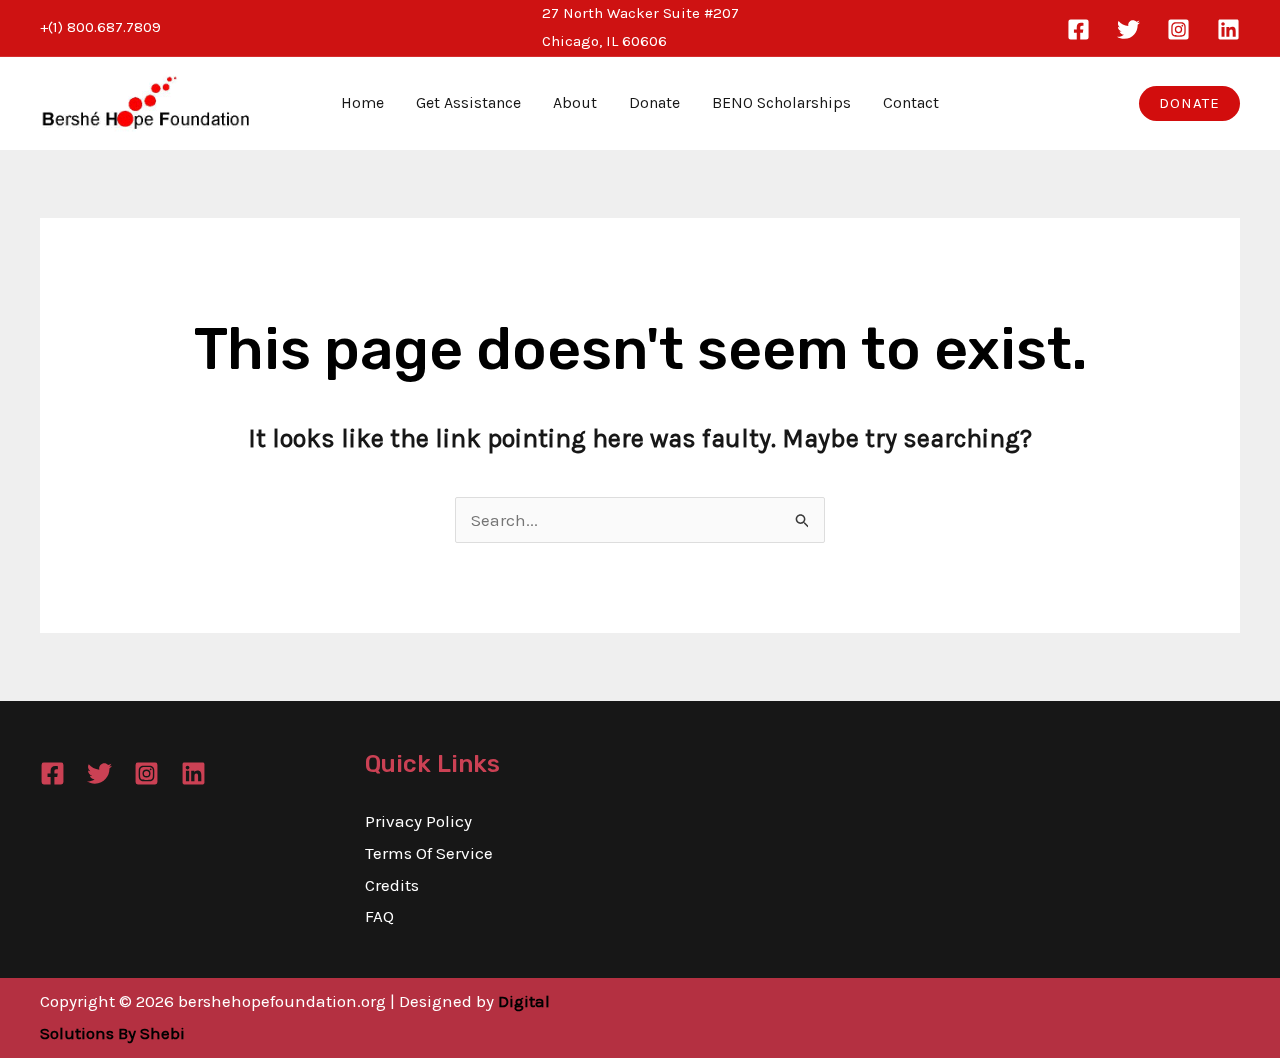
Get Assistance (468, 102)
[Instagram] (1178, 29)
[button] (1189, 103)
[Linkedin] (1228, 29)
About (575, 102)
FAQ (379, 916)
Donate (654, 102)
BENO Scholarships (781, 102)
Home (362, 102)
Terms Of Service (429, 853)
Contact (911, 102)
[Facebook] (1078, 29)
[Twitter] (1128, 29)
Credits (392, 885)
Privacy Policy (418, 821)
